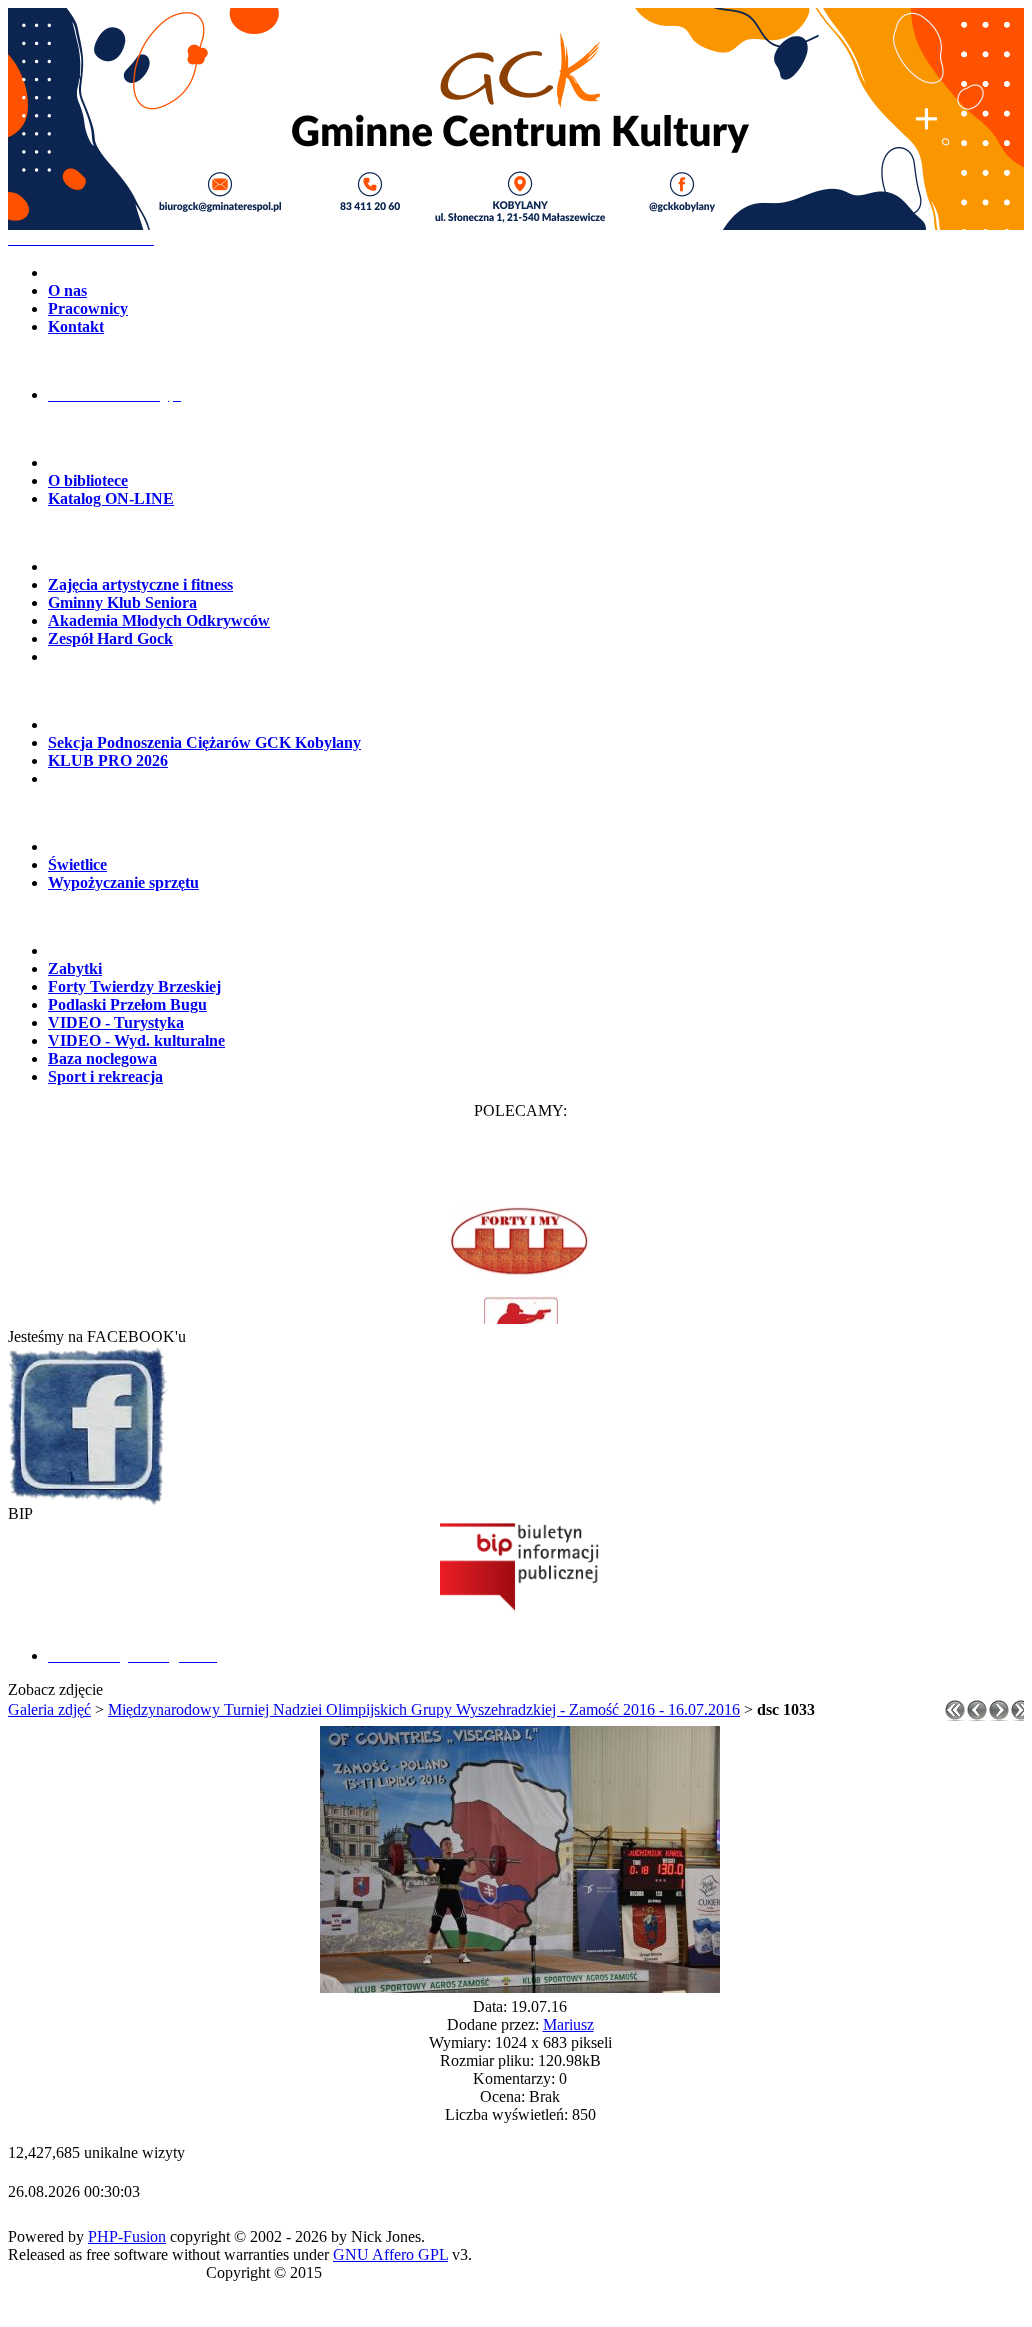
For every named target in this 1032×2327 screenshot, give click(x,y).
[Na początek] (955, 1715)
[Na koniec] (1021, 1715)
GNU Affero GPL (390, 2254)
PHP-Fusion (127, 2236)
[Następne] (999, 1715)
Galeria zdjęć (49, 1709)
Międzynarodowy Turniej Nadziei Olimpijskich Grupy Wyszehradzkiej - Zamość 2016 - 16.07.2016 (424, 1709)
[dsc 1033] (520, 1987)
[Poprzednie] (977, 1715)
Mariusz (568, 2024)
